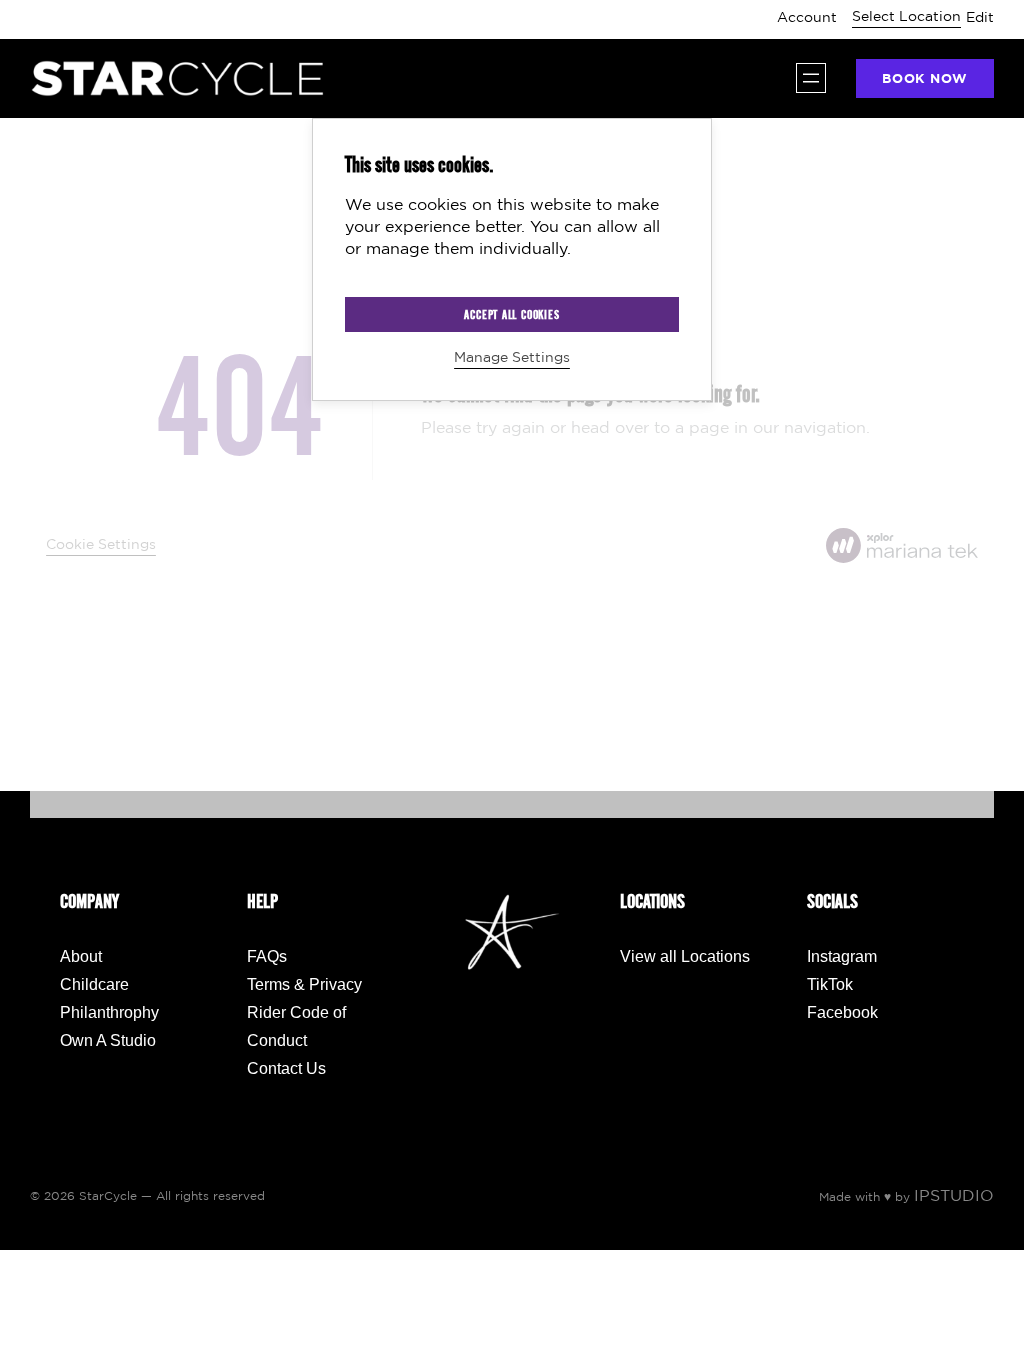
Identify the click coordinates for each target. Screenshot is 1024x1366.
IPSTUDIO (954, 1196)
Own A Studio (108, 1040)
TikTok (830, 984)
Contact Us (286, 1068)
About (81, 956)
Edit (980, 18)
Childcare (94, 984)
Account (807, 18)
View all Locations (685, 956)
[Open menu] (811, 78)
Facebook (842, 1012)
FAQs (267, 956)
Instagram (842, 956)
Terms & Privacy (304, 984)
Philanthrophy (109, 1012)
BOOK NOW (925, 79)
